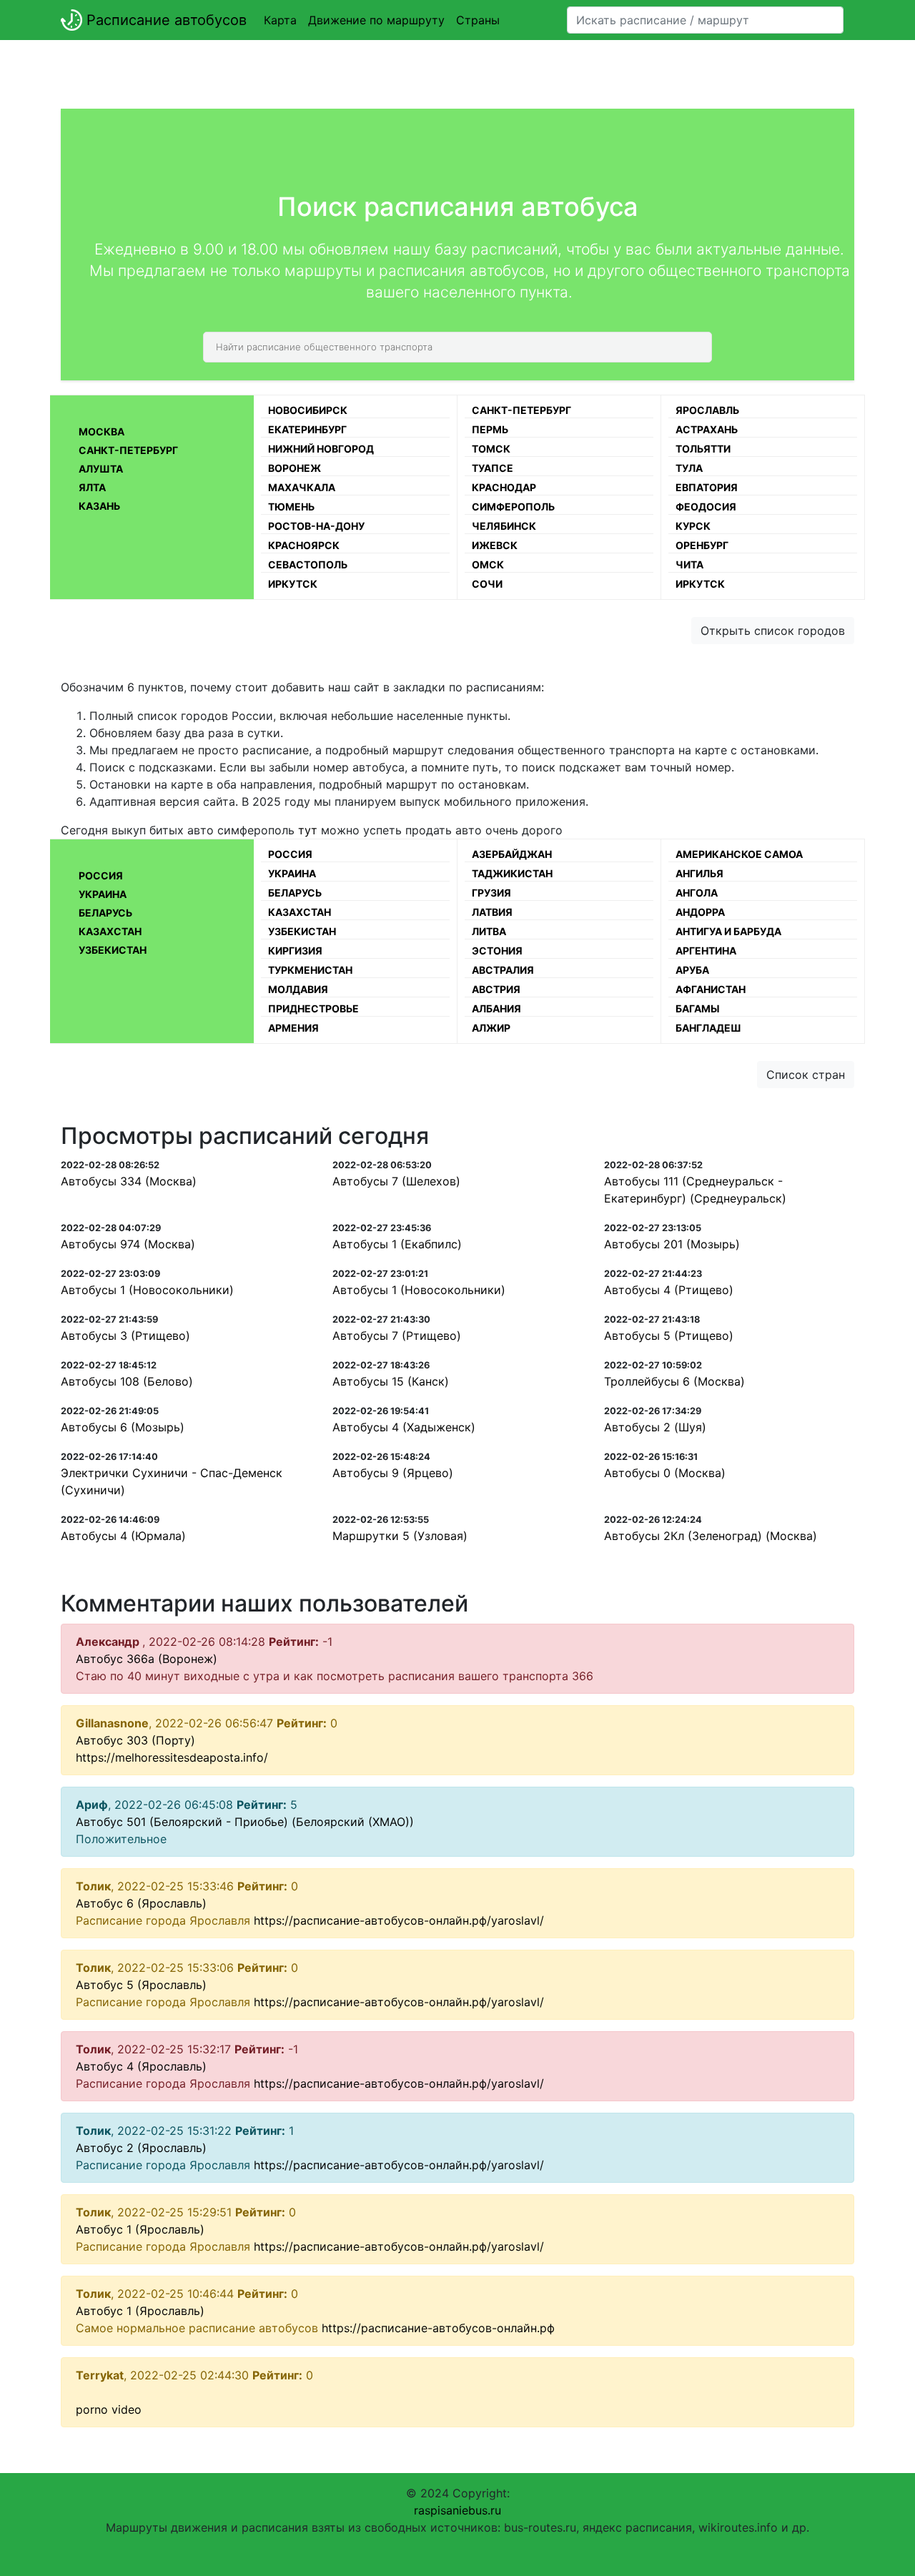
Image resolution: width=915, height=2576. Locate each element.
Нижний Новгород (321, 449)
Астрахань (707, 429)
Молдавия (298, 989)
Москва (102, 431)
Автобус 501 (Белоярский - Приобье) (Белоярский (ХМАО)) (245, 1822)
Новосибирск (308, 410)
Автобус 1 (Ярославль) (140, 2229)
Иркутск (293, 584)
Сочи (487, 584)
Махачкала (302, 487)
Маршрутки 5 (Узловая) (400, 1536)
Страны (478, 20)
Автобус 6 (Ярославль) (141, 1903)
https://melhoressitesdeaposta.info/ (172, 1757)
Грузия (491, 893)
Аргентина (706, 951)
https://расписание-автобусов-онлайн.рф (438, 2328)
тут (308, 830)
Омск (488, 564)
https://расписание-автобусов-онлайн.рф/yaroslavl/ (399, 1920)
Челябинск (504, 526)
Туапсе (493, 468)
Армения (293, 1028)
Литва (489, 931)
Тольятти (703, 449)
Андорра (700, 912)
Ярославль (707, 410)
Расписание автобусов (164, 20)
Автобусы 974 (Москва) (128, 1244)
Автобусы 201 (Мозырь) (672, 1244)
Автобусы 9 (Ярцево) (393, 1473)
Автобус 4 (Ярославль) (141, 2066)
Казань (99, 506)
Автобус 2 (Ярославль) (141, 2148)
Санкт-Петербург (128, 450)
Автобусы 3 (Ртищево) (125, 1336)
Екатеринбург (307, 429)
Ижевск (495, 545)
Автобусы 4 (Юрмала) (123, 1536)
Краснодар (504, 487)
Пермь (490, 429)
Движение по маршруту (376, 20)
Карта (280, 20)
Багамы (698, 1008)
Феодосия (706, 507)
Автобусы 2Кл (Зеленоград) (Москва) (711, 1536)
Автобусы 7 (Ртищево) (397, 1336)
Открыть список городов (773, 631)
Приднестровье (313, 1008)
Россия (101, 875)
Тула (689, 468)
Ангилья (699, 873)
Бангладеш (708, 1028)
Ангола (697, 893)
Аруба (692, 970)
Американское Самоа (739, 854)
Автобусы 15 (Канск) (391, 1381)
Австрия (496, 989)
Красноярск (304, 545)
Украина (103, 894)
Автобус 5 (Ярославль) (141, 1985)
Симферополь (513, 507)
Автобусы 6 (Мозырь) (123, 1427)
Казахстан (110, 931)
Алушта (101, 469)
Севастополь (308, 564)
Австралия (503, 970)
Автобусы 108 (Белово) (127, 1381)
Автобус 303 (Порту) (135, 1740)
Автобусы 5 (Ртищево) (669, 1336)
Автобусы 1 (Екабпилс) (397, 1244)
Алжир (491, 1028)
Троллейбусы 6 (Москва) (674, 1381)
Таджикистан (512, 873)
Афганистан (711, 989)
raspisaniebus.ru (457, 2510)
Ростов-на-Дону (316, 526)
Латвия (492, 912)
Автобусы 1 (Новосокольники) (147, 1290)
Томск (491, 449)
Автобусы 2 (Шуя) (655, 1427)
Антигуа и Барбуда (728, 931)
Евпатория (707, 487)
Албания (496, 1008)
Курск (693, 526)
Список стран (806, 1075)
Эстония (497, 951)
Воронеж (295, 468)
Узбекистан (113, 950)
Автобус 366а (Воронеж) (147, 1659)
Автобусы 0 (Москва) (665, 1473)
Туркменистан (310, 970)
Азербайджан (512, 854)
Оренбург (702, 545)
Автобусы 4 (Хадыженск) (404, 1427)
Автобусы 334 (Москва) (129, 1181)
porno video (109, 2409)
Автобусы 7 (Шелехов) (396, 1181)
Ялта (92, 487)
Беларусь (105, 913)
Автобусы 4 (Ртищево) (669, 1290)
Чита (689, 564)
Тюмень (291, 507)
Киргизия (295, 951)
